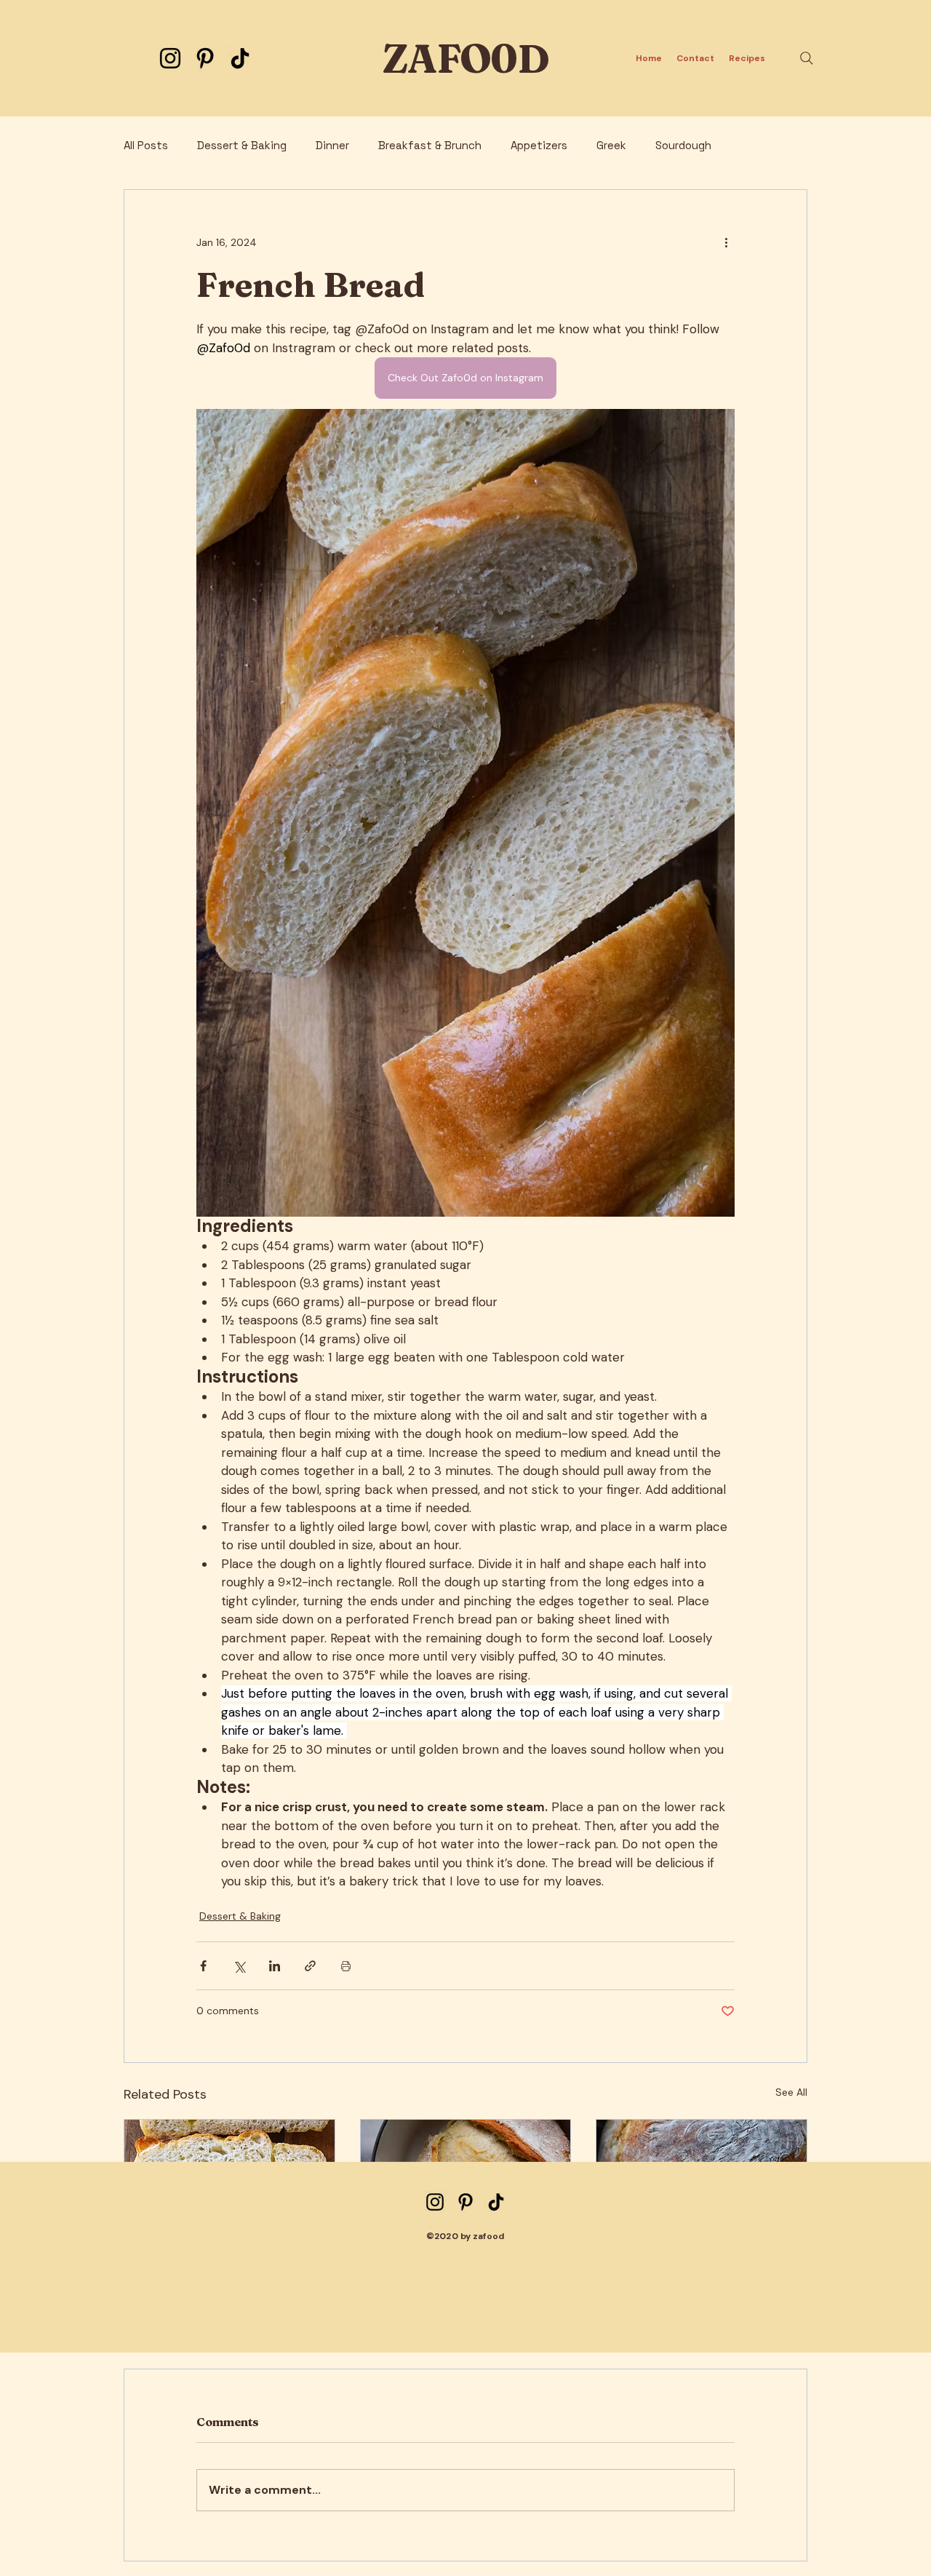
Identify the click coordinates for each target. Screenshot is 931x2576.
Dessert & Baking (242, 146)
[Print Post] (346, 1966)
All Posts (146, 146)
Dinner (332, 146)
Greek (611, 146)
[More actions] (726, 242)
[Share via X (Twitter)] (239, 1966)
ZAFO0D (465, 59)
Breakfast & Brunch (430, 146)
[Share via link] (310, 1966)
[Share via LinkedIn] (275, 1966)
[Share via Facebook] (203, 1966)
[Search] (807, 58)
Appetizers (539, 146)
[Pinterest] (205, 58)
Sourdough (683, 146)
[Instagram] (170, 58)
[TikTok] (240, 58)
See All (791, 2092)
